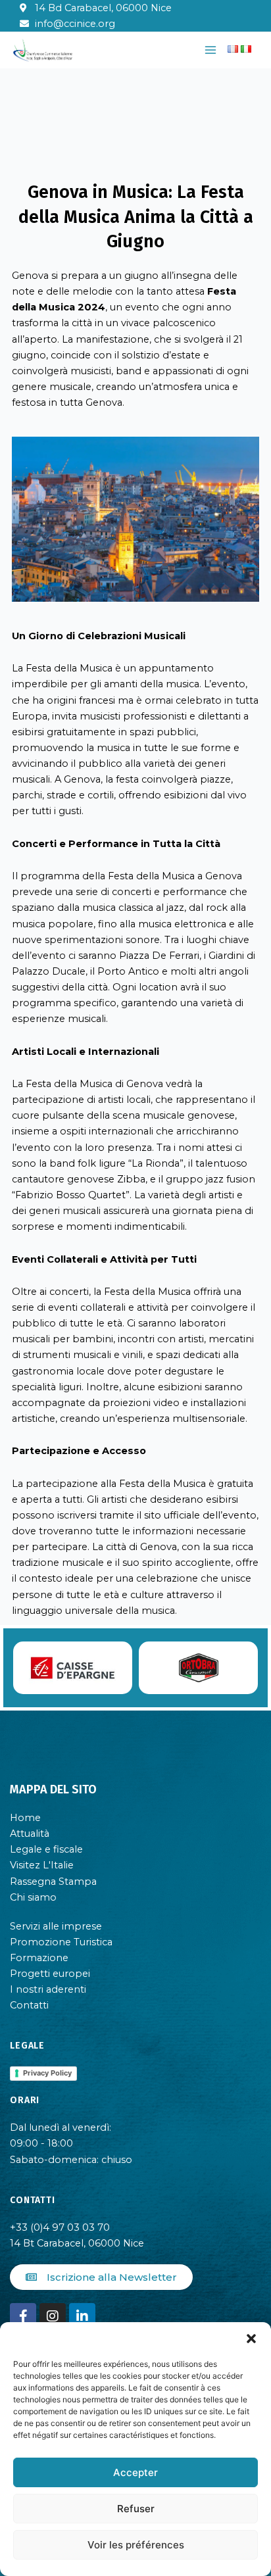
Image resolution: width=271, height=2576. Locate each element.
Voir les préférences (136, 2545)
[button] (251, 2339)
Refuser (136, 2509)
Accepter (135, 2472)
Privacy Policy (47, 2073)
